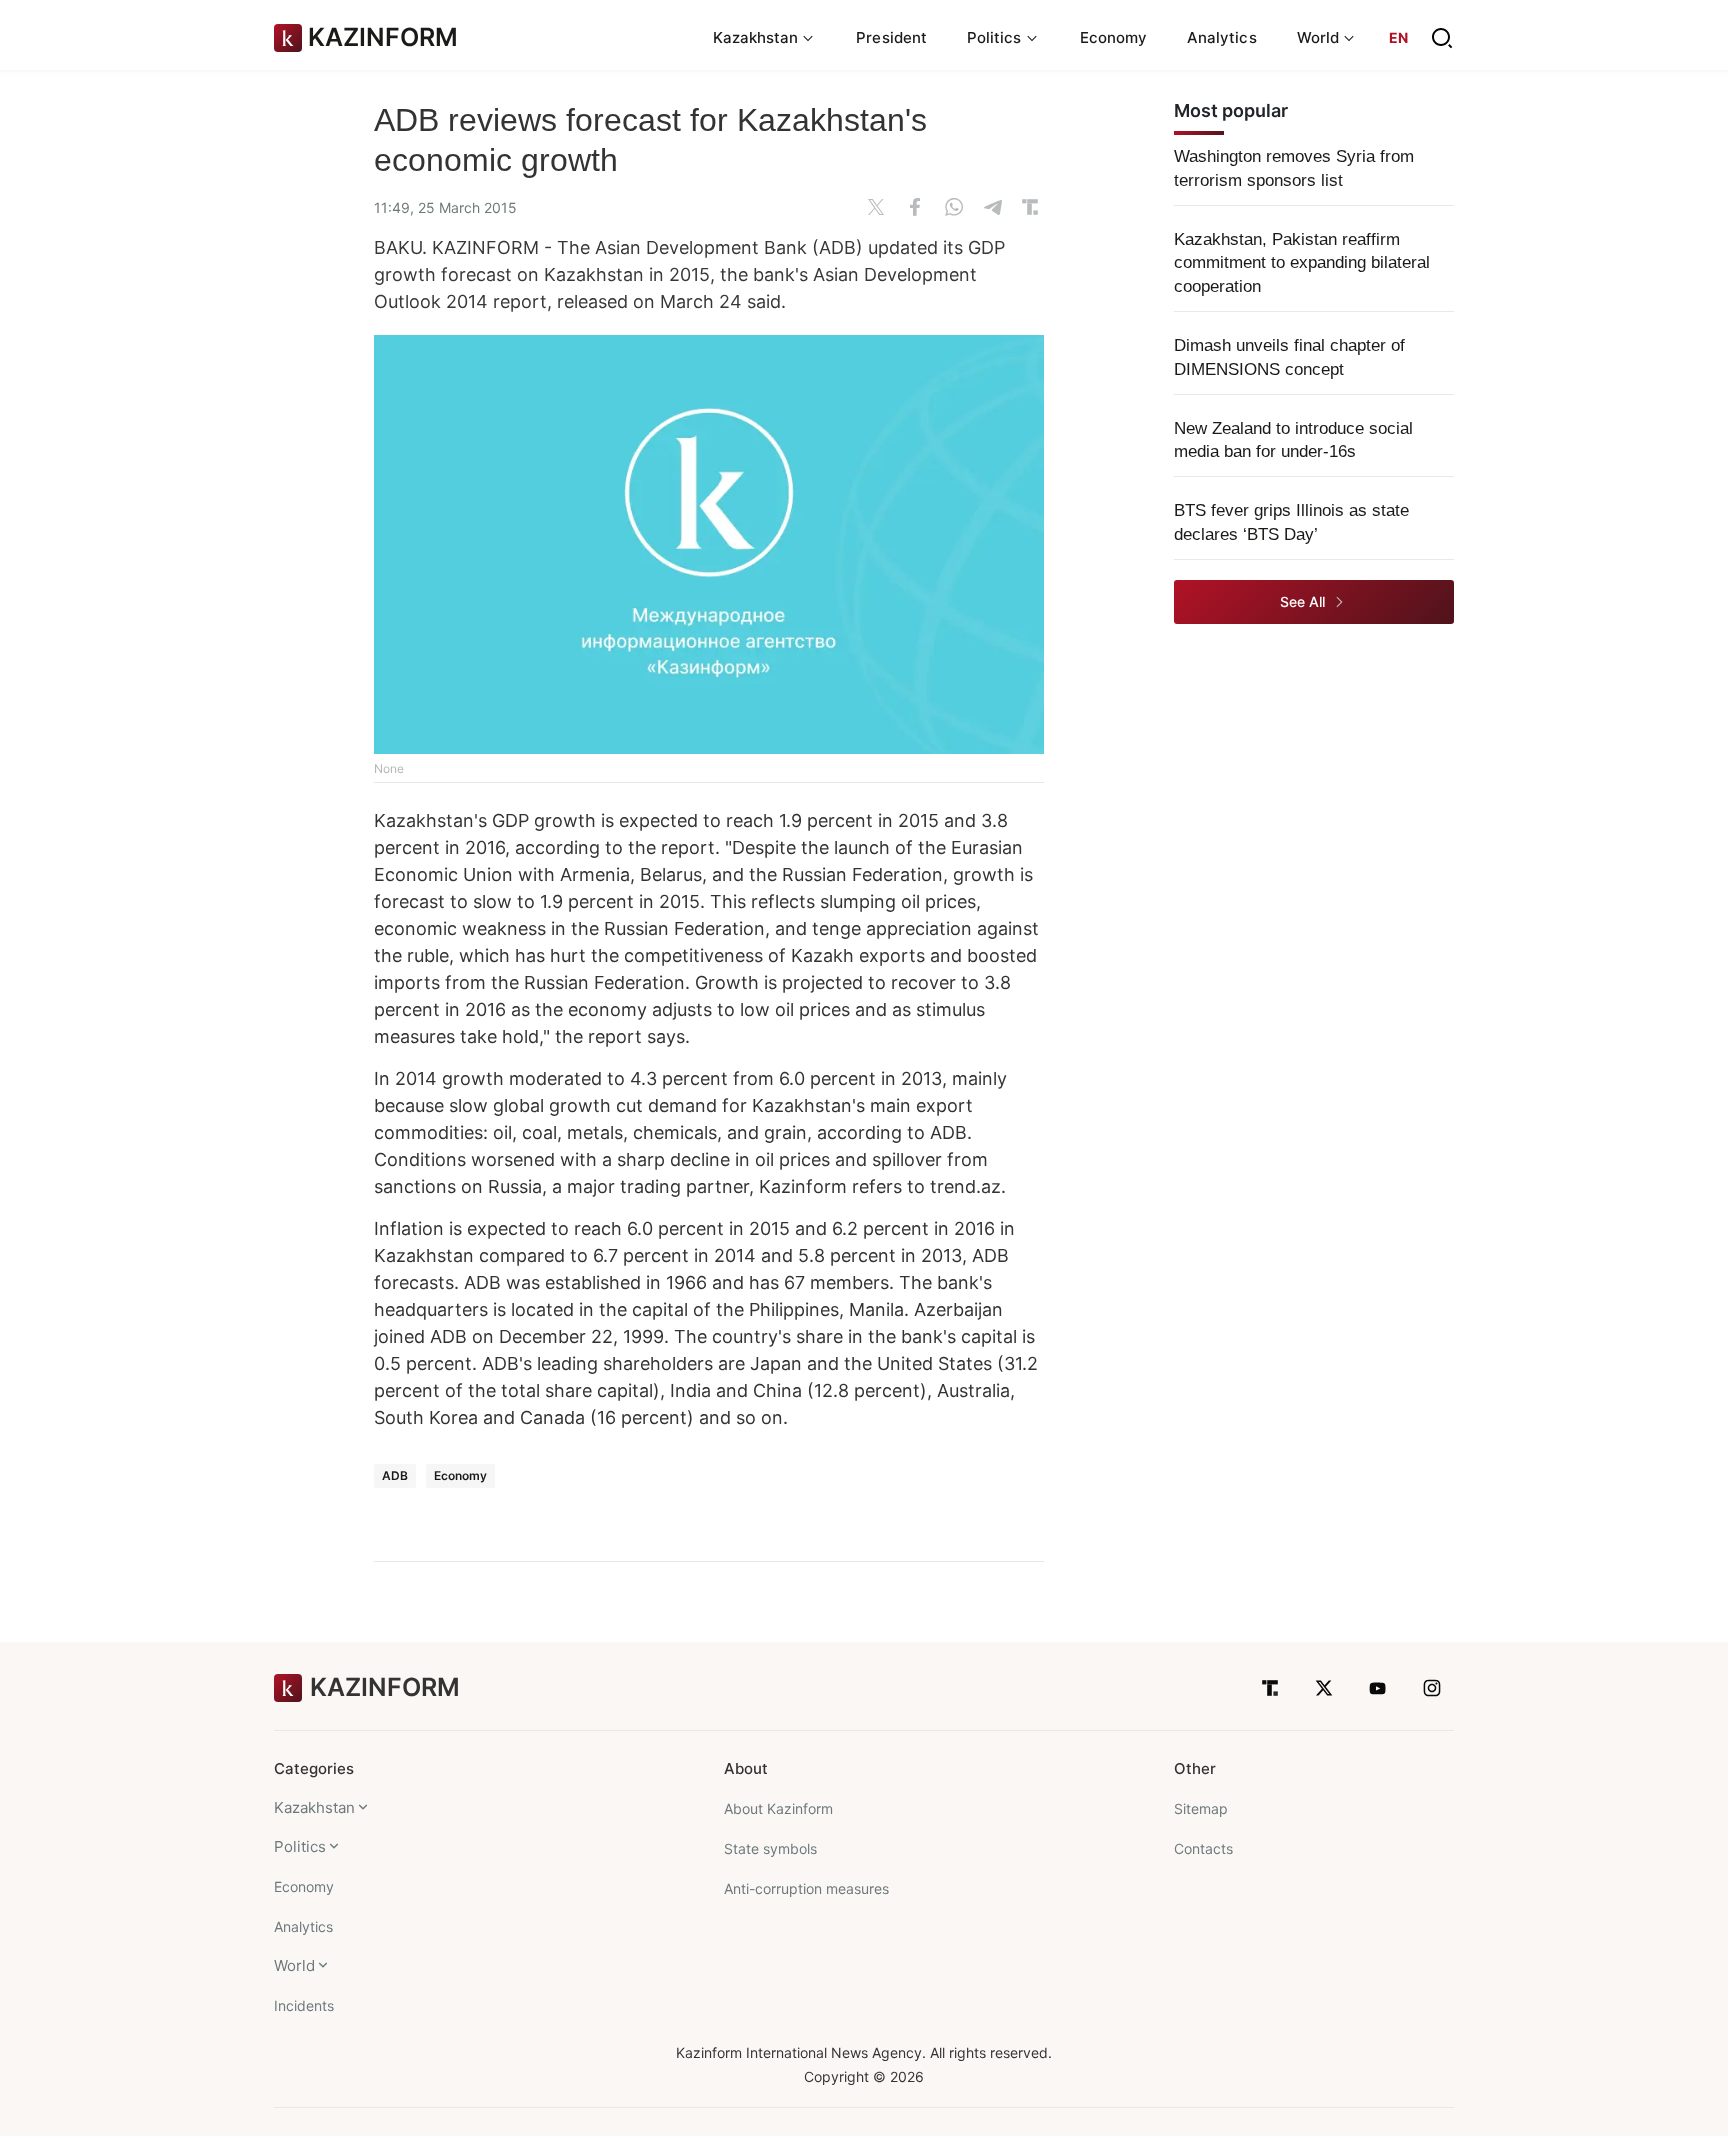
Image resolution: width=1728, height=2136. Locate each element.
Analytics (1222, 37)
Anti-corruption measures (806, 1888)
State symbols (770, 1848)
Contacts (1203, 1848)
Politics (300, 1846)
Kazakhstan (314, 1807)
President (891, 37)
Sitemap (1201, 1808)
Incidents (304, 2005)
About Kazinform (778, 1808)
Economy (1114, 37)
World (294, 1965)
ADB (395, 1475)
